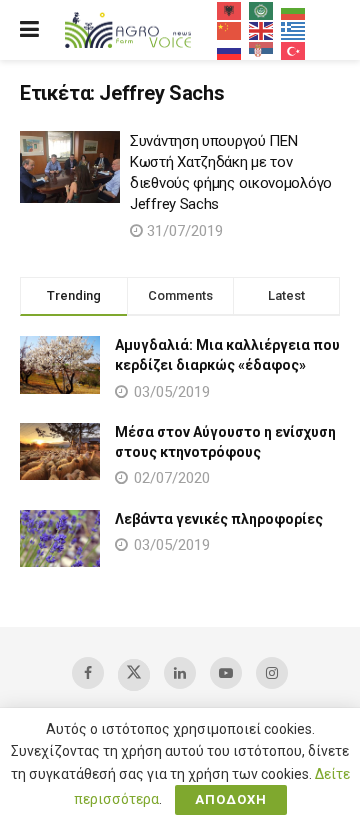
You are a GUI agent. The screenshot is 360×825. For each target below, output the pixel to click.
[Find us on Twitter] (134, 675)
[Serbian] (262, 50)
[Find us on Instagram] (272, 673)
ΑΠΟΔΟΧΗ (231, 799)
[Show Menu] (29, 30)
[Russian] (230, 50)
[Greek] (294, 30)
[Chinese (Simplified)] (230, 30)
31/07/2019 (183, 231)
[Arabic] (262, 10)
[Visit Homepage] (128, 30)
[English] (262, 30)
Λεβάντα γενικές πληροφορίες (219, 519)
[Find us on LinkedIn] (180, 673)
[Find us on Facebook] (88, 673)
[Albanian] (230, 10)
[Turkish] (294, 50)
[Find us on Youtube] (226, 673)
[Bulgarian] (294, 10)
